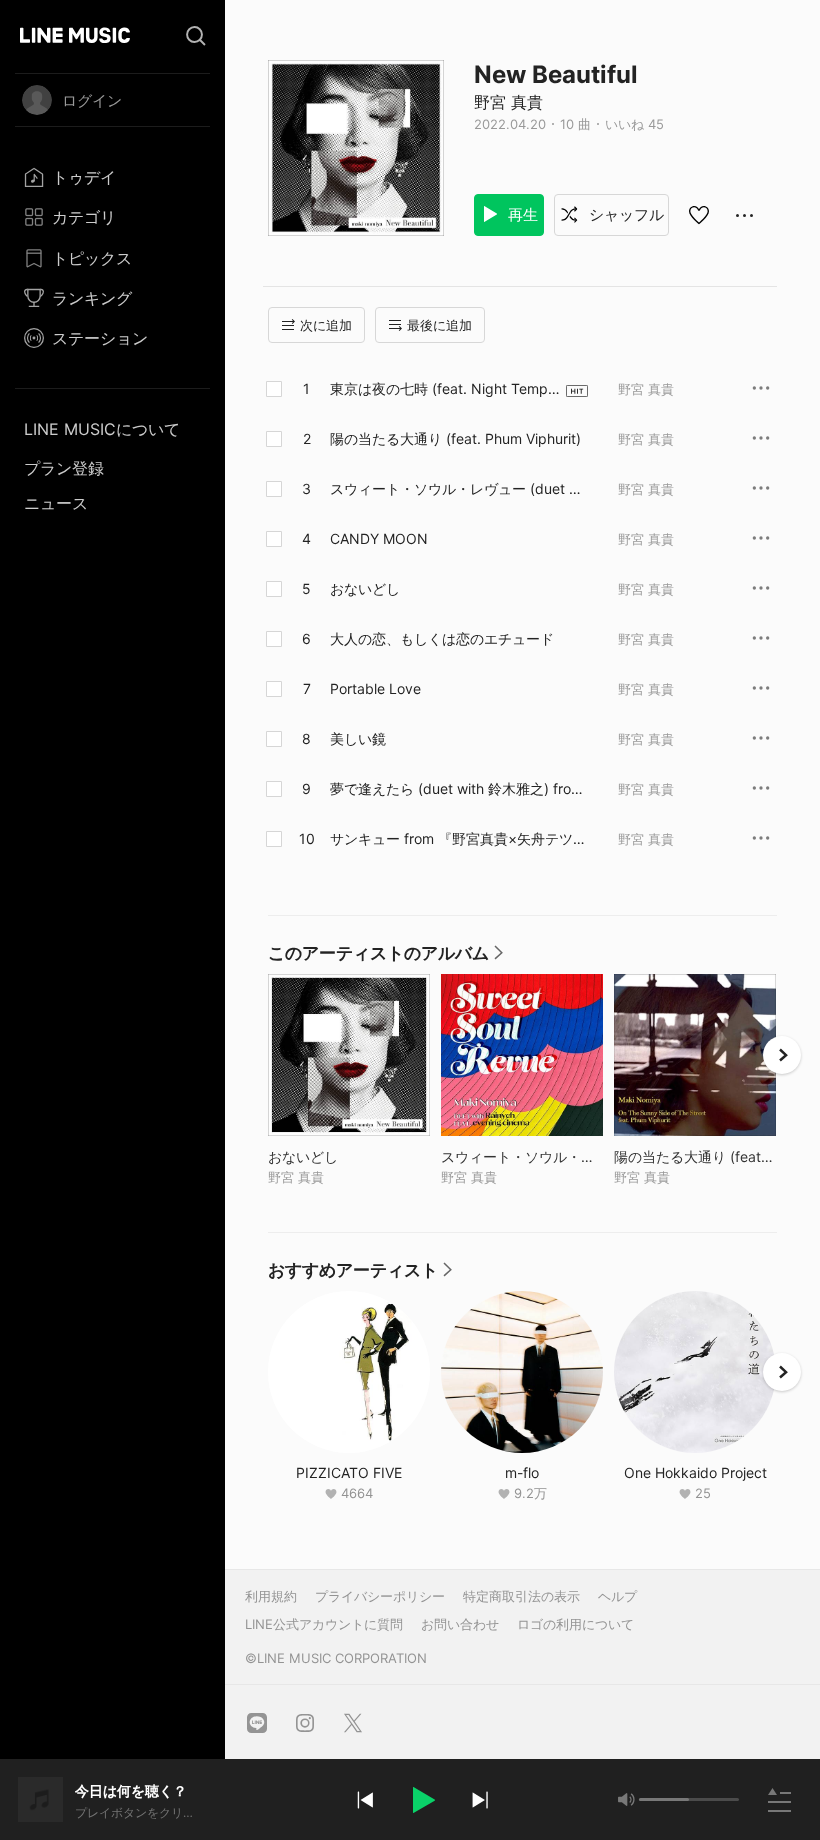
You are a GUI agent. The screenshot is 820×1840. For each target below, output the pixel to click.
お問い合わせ (460, 1624)
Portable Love (375, 688)
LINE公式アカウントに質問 (324, 1624)
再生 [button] (521, 214)
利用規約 (271, 1596)
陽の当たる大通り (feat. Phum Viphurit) (455, 438)
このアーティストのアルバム (386, 958)
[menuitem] (112, 177)
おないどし (365, 588)
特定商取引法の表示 (521, 1596)
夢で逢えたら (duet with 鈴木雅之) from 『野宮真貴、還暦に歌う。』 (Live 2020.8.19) (456, 789)
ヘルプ (617, 1596)
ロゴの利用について (575, 1624)
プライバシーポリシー (380, 1596)
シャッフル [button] (624, 214)
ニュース (56, 503)
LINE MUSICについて (102, 429)
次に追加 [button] (326, 325)
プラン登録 (64, 468)
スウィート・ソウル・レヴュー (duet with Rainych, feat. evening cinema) (459, 489)
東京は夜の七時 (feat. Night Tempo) (439, 389)
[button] (422, 1800)
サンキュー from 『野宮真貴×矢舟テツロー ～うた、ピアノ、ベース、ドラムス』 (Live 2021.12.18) (458, 839)
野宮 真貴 (508, 102)
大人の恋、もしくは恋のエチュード (442, 638)
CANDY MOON (379, 538)
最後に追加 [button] (439, 325)
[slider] (664, 1799)
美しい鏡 (358, 738)
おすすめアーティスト (361, 1275)
